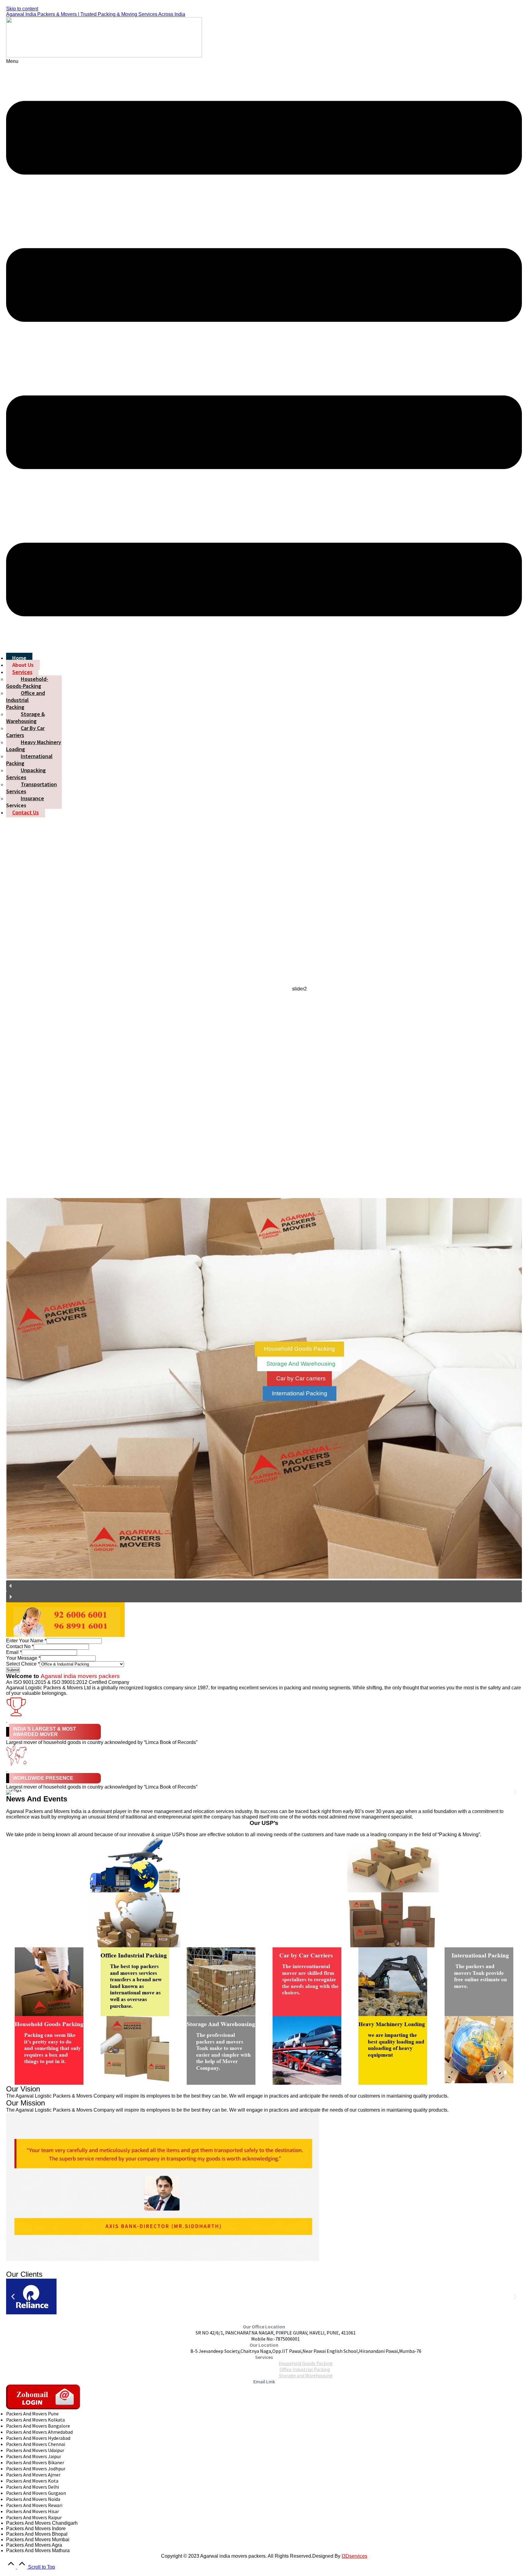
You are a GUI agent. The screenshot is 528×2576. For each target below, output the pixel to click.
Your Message (23, 1658)
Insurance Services (25, 802)
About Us (23, 665)
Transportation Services (31, 788)
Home (19, 658)
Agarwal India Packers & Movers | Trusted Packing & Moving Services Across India (96, 14)
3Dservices (355, 2556)
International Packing (29, 760)
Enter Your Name (26, 1641)
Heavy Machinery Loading (34, 746)
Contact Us (26, 812)
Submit (13, 1670)
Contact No (20, 1646)
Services (22, 672)
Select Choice (23, 1664)
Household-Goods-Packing (27, 682)
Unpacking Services (26, 774)
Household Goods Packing (306, 2363)
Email (14, 1652)
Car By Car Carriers (25, 732)
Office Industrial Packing (305, 2369)
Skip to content (22, 9)
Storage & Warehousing (26, 718)
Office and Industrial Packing (26, 700)
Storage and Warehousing (306, 2375)
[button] (264, 356)
